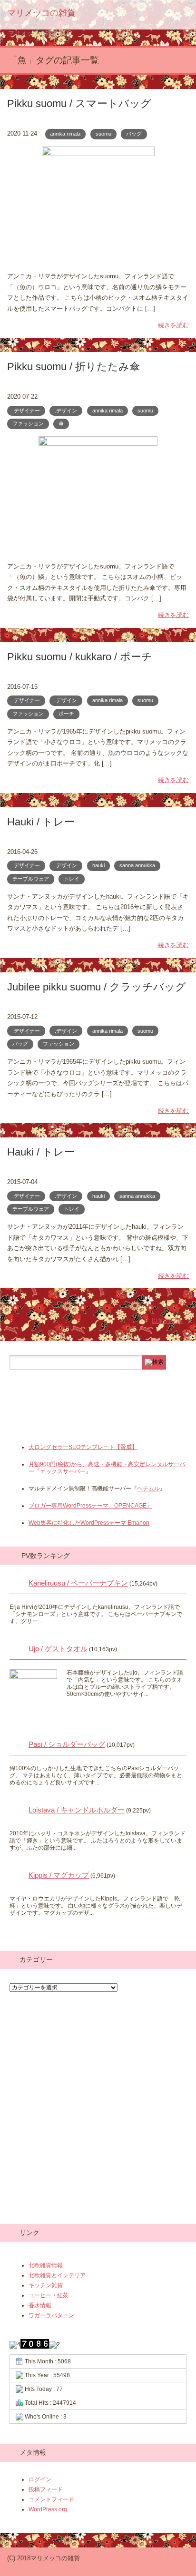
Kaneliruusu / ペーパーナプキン (78, 1583)
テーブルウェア (31, 879)
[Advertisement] (86, 1424)
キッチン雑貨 (46, 2285)
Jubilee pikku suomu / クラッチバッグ (97, 987)
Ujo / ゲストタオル (58, 1649)
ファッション (28, 423)
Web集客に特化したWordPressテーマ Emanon (89, 1523)
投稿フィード (46, 2489)
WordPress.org (48, 2509)
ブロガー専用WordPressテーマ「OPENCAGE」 (90, 1506)
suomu (103, 134)
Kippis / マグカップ (59, 1875)
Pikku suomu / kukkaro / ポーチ (80, 657)
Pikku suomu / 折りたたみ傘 (73, 367)
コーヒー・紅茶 (49, 2295)
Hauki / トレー (41, 822)
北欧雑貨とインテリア (57, 2275)
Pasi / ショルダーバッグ (67, 1744)
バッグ (134, 134)
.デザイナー (26, 411)
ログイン (40, 2479)
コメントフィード (51, 2499)
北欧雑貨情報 (46, 2265)
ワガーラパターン (51, 2315)
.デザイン (66, 411)
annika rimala (65, 134)
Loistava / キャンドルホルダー (77, 1810)
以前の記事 (167, 1321)
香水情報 (40, 2305)
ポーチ (66, 714)
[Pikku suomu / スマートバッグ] (98, 260)
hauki (98, 865)
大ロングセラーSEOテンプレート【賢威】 (83, 1447)
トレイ (72, 879)
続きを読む (173, 325)
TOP (40, 33)
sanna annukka (137, 865)
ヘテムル (148, 1489)
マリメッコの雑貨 (41, 13)
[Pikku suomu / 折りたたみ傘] (98, 550)
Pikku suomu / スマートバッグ (79, 103)
